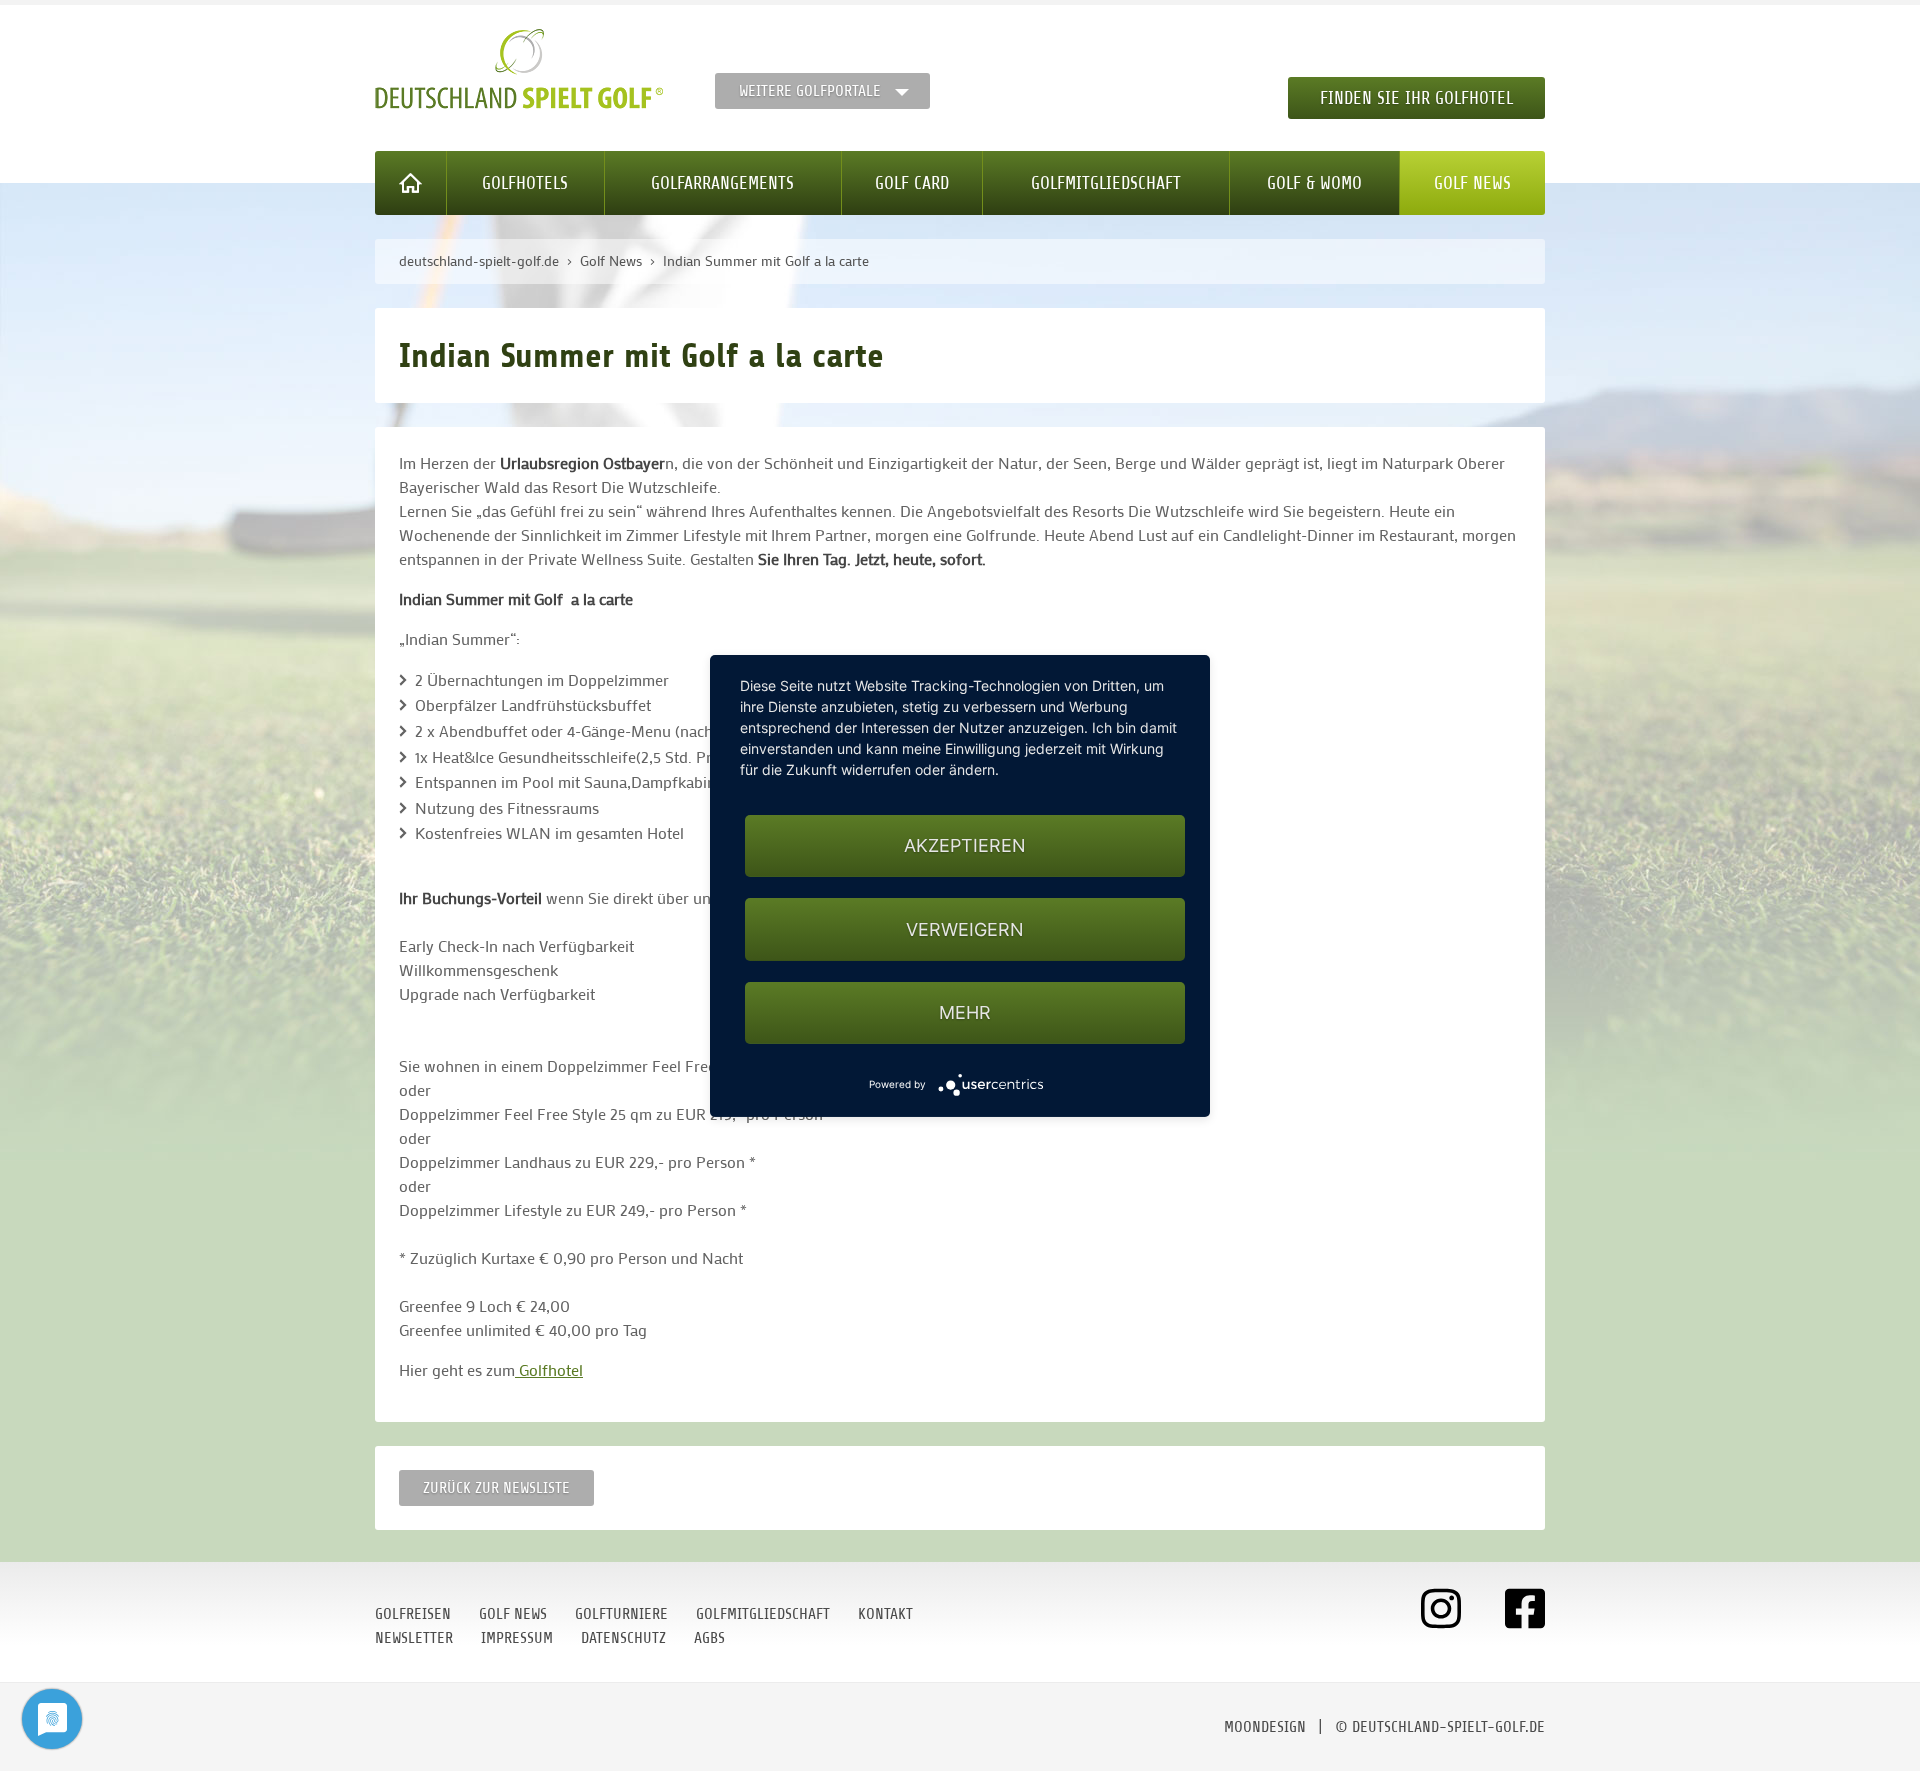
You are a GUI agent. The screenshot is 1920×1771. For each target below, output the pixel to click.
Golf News (1472, 183)
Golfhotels (525, 183)
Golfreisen (413, 1614)
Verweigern (965, 928)
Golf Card (912, 183)
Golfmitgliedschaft (1106, 183)
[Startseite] (411, 183)
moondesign (1265, 1727)
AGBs (709, 1638)
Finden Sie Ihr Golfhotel (1416, 98)
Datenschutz (623, 1638)
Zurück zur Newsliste (496, 1488)
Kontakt (885, 1614)
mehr (965, 1011)
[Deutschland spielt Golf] (519, 69)
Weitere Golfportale (810, 91)
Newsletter (414, 1638)
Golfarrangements (722, 183)
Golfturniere (621, 1614)
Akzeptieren (965, 845)
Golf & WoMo (1314, 183)
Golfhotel (549, 1369)
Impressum (517, 1638)
